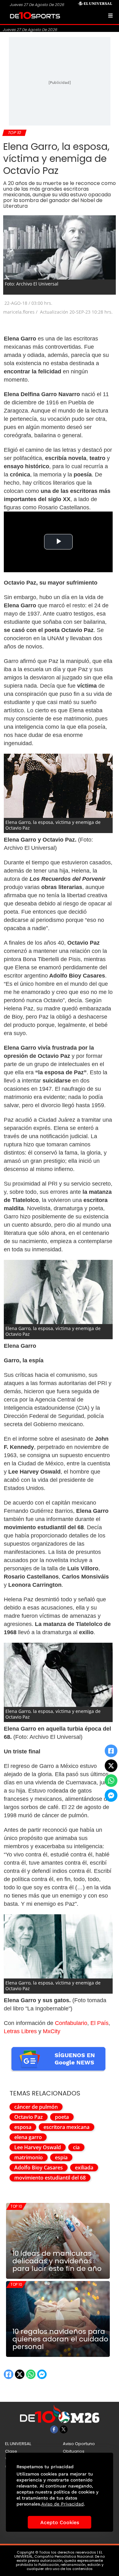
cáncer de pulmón (36, 2107)
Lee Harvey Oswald (38, 2147)
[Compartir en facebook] (111, 1751)
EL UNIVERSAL (18, 2444)
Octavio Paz (29, 2117)
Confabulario (71, 2023)
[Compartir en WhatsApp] (111, 1781)
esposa (23, 2127)
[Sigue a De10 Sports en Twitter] (64, 2429)
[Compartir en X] (111, 1766)
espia (61, 2157)
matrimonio (29, 2157)
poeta (62, 2117)
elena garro (28, 2137)
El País (99, 2023)
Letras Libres (20, 2031)
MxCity (52, 2031)
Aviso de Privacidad (63, 2504)
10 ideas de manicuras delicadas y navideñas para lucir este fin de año (57, 2261)
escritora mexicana (66, 2127)
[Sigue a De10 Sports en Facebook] (54, 2429)
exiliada (84, 2168)
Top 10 (16, 2206)
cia (76, 2147)
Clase (11, 2451)
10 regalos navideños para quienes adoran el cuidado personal (60, 2339)
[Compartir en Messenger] (111, 1795)
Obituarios (74, 2451)
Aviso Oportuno (79, 2444)
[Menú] (110, 15)
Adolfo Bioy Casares (39, 2168)
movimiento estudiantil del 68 (50, 2178)
